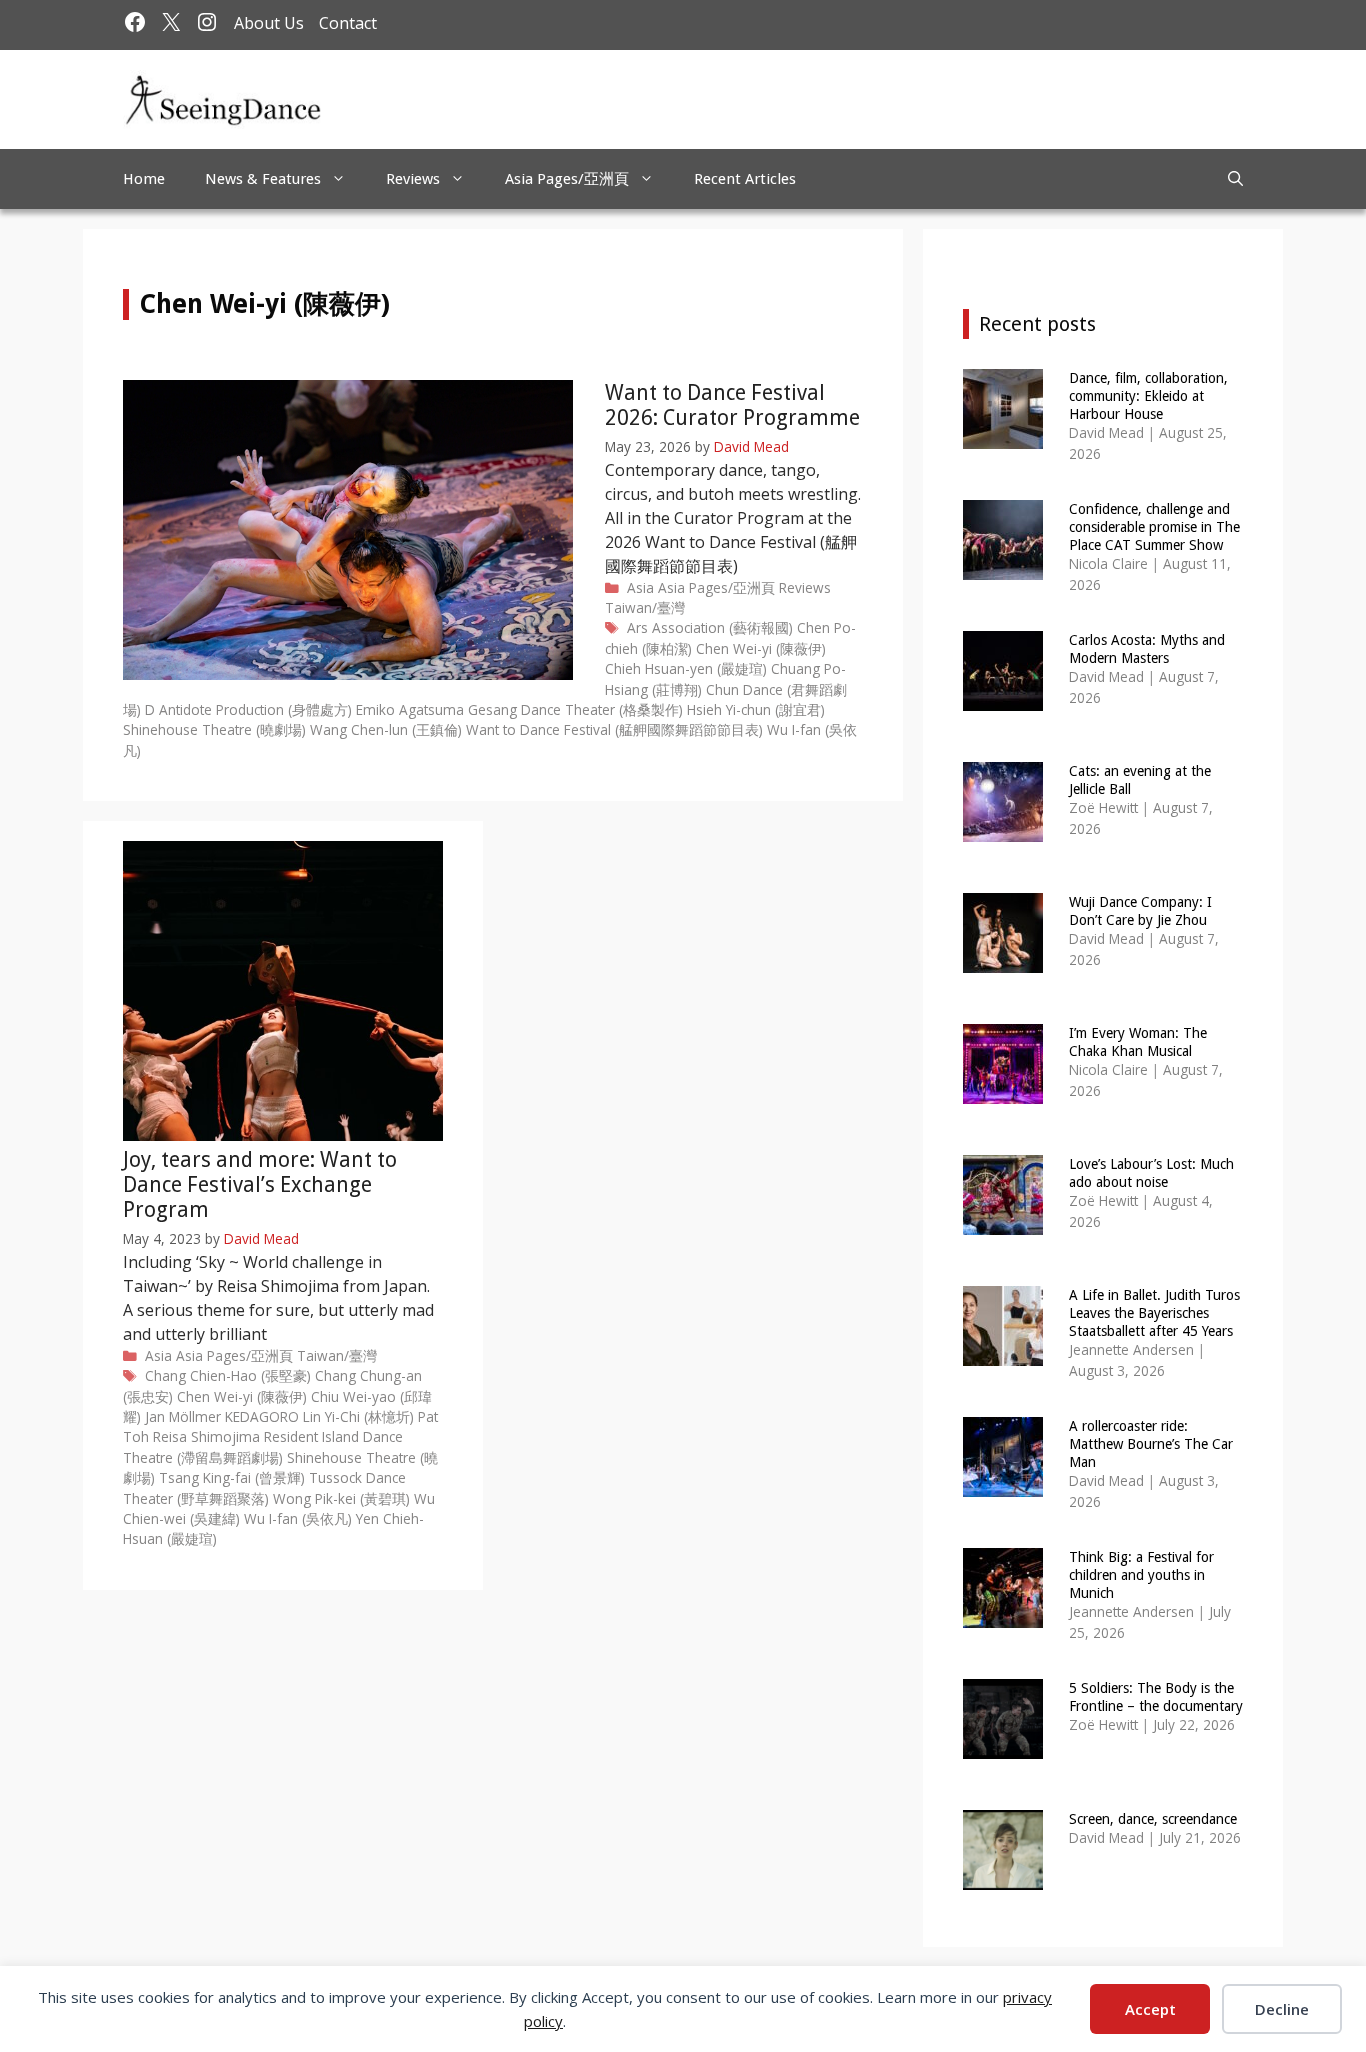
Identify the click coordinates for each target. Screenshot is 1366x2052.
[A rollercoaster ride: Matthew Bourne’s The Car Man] (1003, 1483)
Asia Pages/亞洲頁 (567, 179)
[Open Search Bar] (1235, 179)
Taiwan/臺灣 (645, 607)
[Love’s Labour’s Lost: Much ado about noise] (1003, 1221)
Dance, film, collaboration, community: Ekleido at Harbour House (1148, 396)
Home (144, 179)
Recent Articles (745, 179)
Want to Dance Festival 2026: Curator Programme (732, 405)
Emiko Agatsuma (410, 709)
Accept (1150, 2009)
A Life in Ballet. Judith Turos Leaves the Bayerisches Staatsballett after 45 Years (1154, 1313)
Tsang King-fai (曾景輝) (232, 1477)
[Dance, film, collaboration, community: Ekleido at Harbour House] (1003, 435)
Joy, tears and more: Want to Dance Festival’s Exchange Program (260, 1184)
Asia (640, 587)
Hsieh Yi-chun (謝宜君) (756, 709)
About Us (269, 23)
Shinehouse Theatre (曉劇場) (214, 729)
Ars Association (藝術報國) (710, 627)
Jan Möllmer (183, 1416)
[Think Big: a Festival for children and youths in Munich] (1003, 1614)
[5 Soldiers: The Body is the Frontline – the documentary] (1003, 1745)
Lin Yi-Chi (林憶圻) (358, 1416)
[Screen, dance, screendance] (1003, 1876)
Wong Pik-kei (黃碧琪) (341, 1498)
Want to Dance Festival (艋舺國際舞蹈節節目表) (614, 729)
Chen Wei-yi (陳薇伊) (761, 648)
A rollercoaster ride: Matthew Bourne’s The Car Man (1151, 1444)
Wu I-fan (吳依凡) (298, 1518)
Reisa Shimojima (206, 1436)
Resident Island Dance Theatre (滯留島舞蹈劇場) (263, 1446)
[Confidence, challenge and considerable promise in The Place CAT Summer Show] (1003, 566)
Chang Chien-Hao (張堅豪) (228, 1375)
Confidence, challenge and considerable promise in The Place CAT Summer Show (1154, 527)
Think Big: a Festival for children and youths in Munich (1141, 1575)
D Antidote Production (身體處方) (248, 709)
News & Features (263, 179)
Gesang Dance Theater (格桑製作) (575, 709)
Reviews (413, 179)
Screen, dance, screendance (1153, 1819)
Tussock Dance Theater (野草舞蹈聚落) (264, 1487)
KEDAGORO (262, 1416)
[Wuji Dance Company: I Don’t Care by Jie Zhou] (1003, 959)
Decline (1282, 2009)
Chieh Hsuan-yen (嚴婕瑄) (686, 668)
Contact (348, 23)
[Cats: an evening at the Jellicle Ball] (1003, 828)
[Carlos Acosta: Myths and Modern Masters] (1003, 697)
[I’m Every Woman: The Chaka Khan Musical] (1003, 1090)
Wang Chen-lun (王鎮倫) (386, 729)
